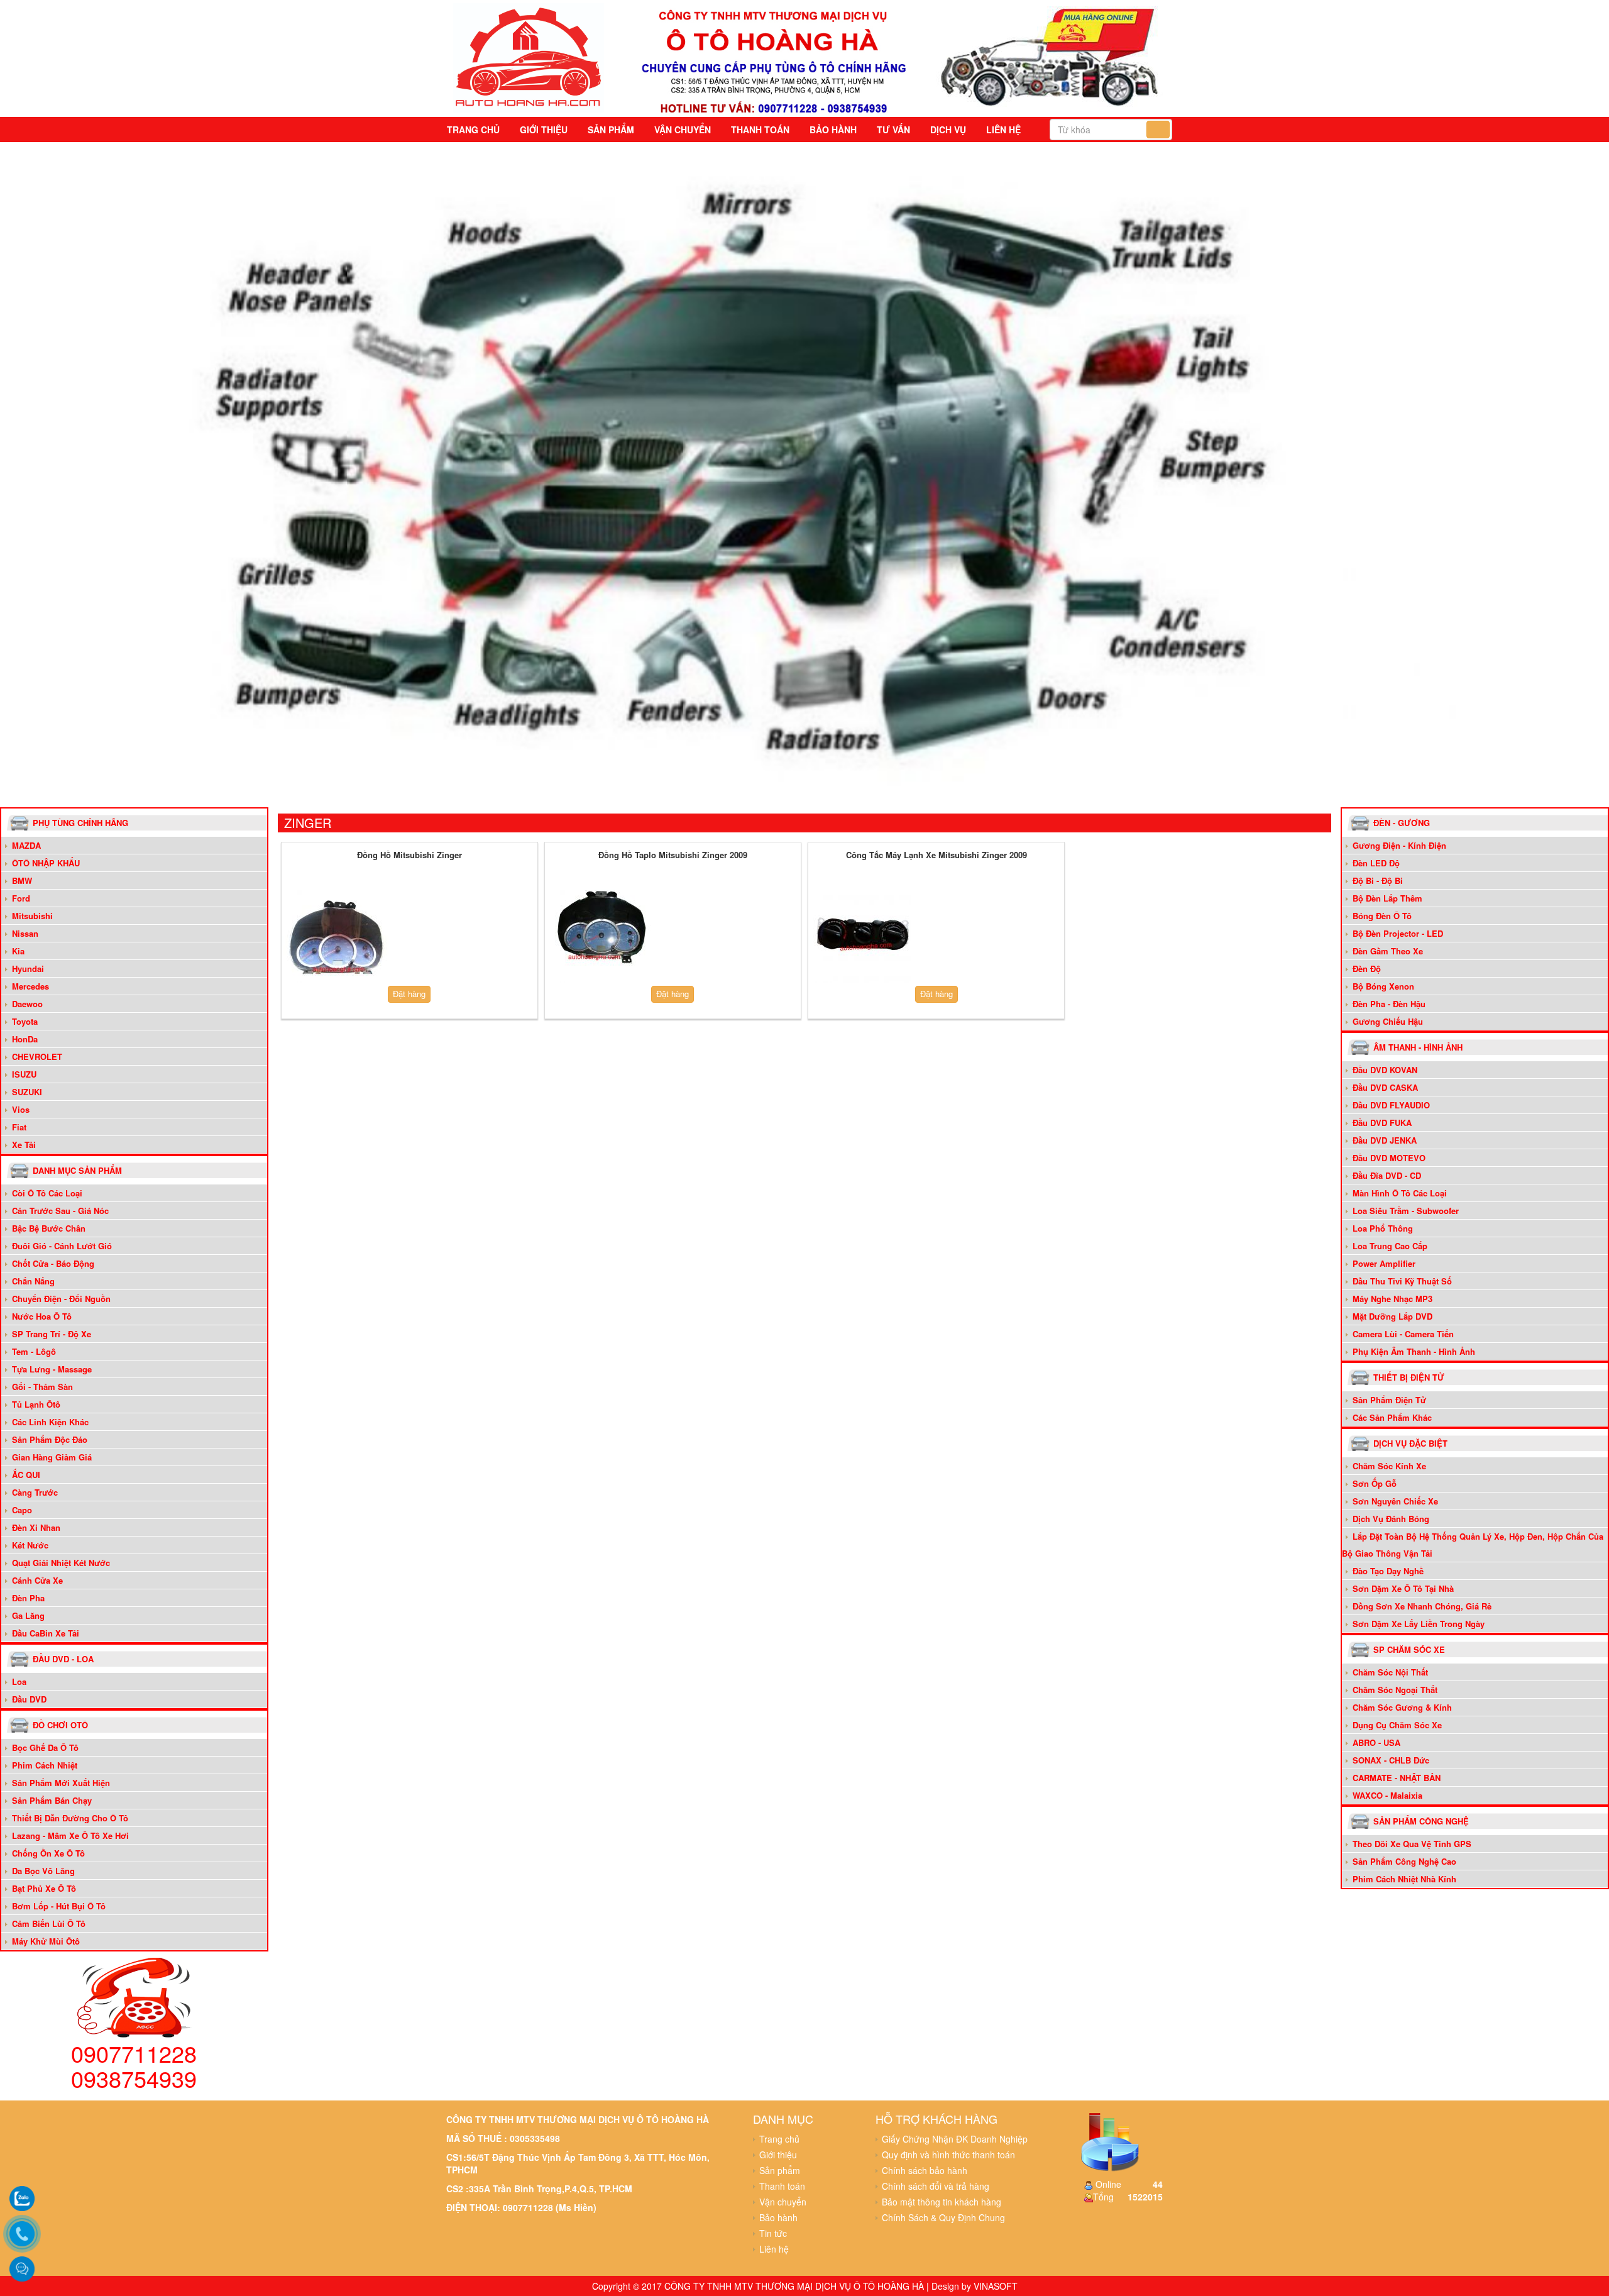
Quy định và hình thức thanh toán (948, 2155)
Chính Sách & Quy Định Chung (943, 2217)
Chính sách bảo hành (925, 2170)
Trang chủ (473, 130)
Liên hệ (1003, 130)
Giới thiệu (544, 130)
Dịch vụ (948, 130)
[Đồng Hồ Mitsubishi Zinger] (337, 934)
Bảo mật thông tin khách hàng (942, 2202)
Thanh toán (760, 130)
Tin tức (773, 2233)
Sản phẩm (611, 130)
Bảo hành (833, 130)
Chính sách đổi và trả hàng (936, 2186)
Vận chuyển (683, 130)
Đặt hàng (409, 994)
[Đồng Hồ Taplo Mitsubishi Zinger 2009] (600, 934)
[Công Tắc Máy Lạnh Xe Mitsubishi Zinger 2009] (863, 934)
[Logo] (529, 56)
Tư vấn (893, 130)
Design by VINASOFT (975, 2286)
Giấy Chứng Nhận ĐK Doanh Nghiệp (955, 2139)
